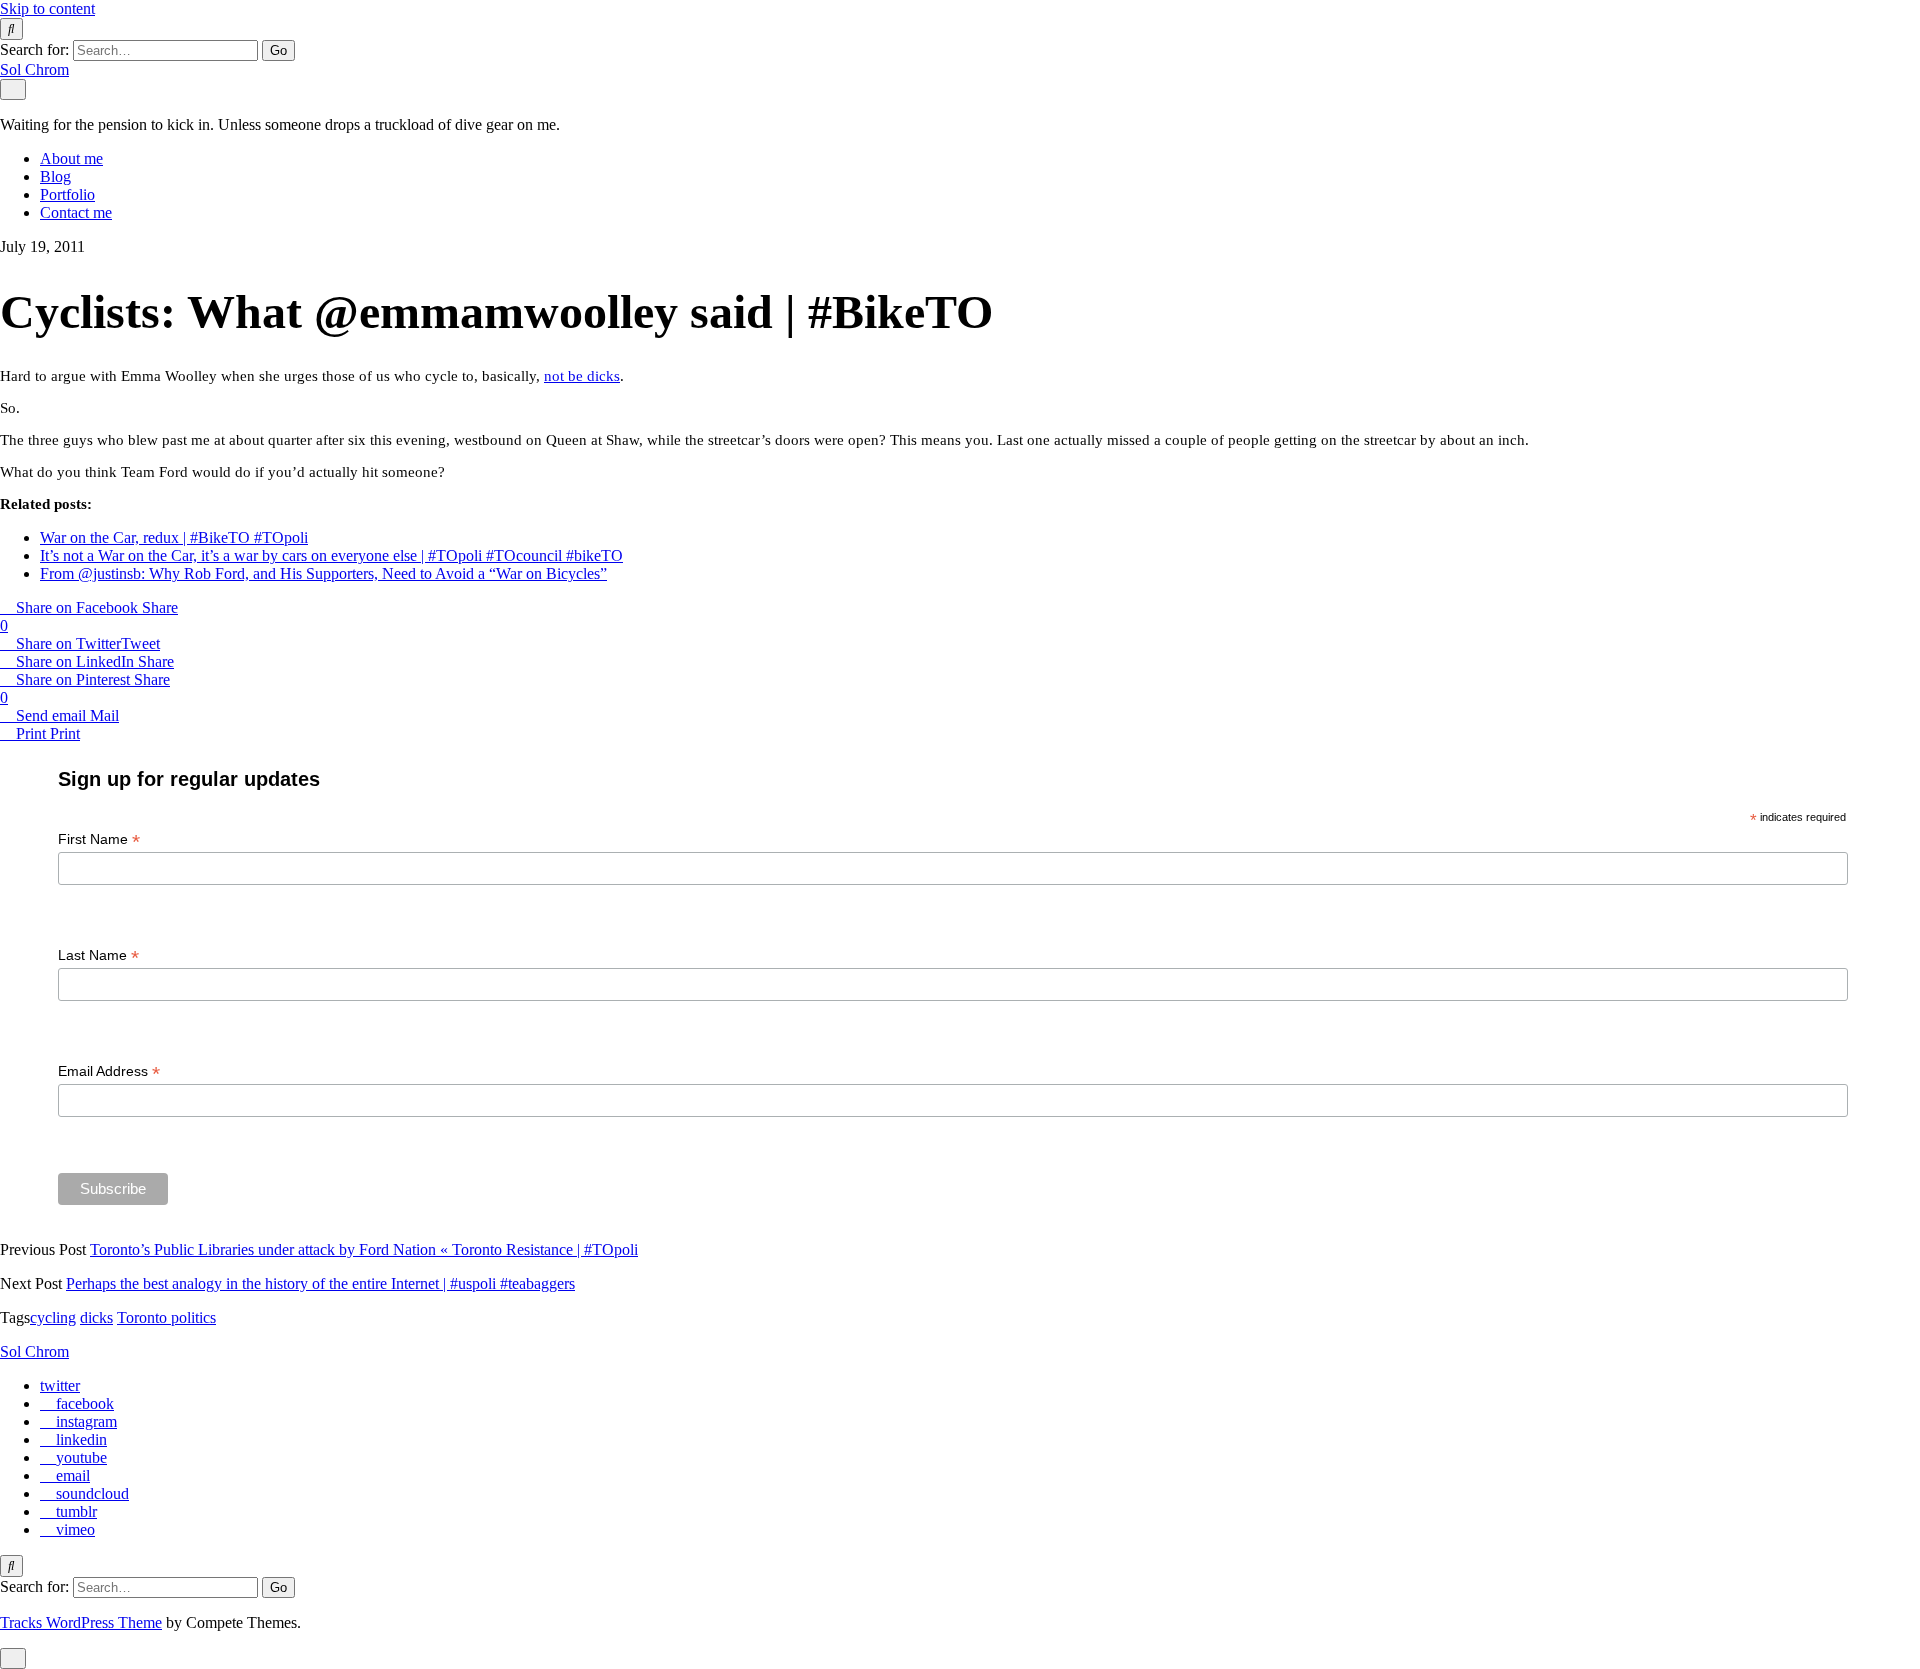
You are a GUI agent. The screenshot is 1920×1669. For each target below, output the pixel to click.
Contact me (76, 212)
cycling (53, 1317)
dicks (96, 1317)
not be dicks (582, 376)
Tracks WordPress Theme (81, 1622)
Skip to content (47, 8)
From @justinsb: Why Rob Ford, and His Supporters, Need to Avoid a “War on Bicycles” (323, 573)
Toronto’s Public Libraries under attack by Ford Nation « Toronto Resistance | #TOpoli (364, 1249)
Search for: (34, 49)
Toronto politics (166, 1317)
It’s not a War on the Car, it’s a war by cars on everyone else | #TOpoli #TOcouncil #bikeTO (331, 555)
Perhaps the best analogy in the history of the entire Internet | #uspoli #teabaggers (320, 1283)
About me (71, 158)
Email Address (109, 1071)
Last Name (98, 955)
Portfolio (67, 194)
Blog (55, 176)
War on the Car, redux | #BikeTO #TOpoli (174, 537)
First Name (99, 839)
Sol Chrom (34, 69)
